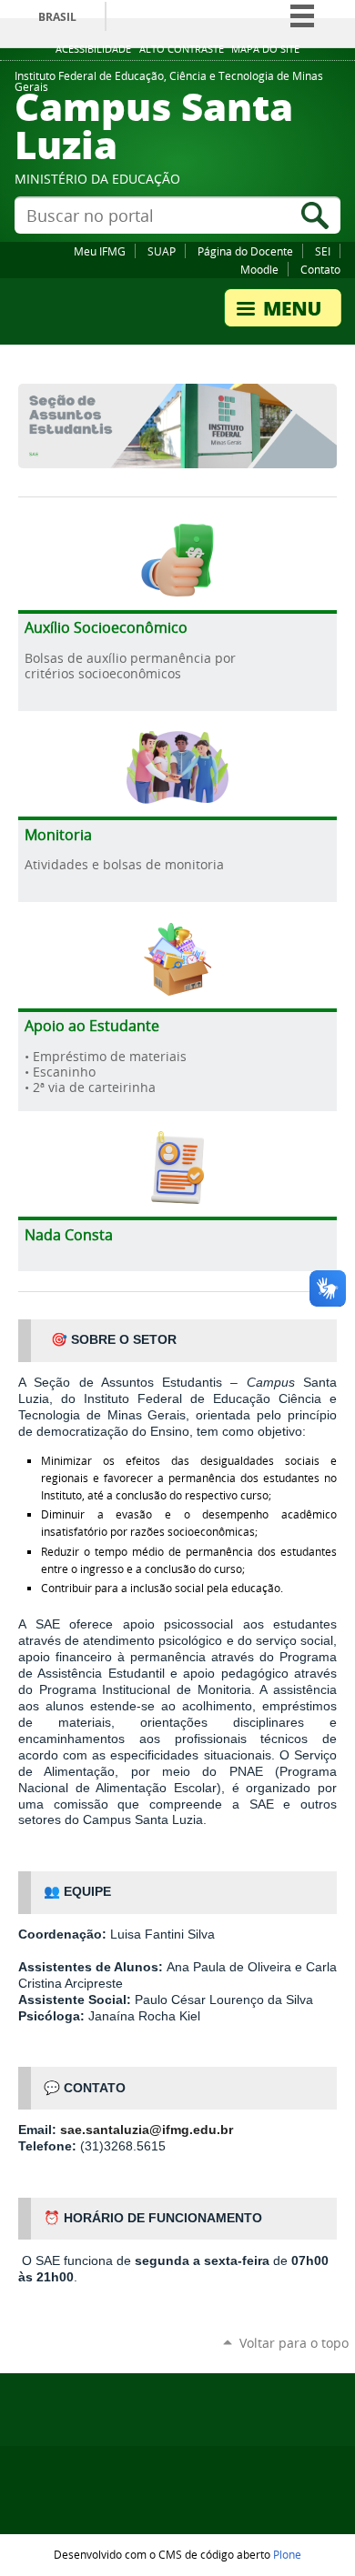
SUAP (162, 251)
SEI (323, 251)
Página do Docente (245, 251)
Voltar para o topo (294, 2343)
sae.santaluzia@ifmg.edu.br (147, 2130)
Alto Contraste (182, 49)
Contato (320, 269)
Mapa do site (265, 49)
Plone (287, 2554)
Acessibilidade (93, 49)
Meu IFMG (100, 251)
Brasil (57, 17)
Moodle (259, 269)
